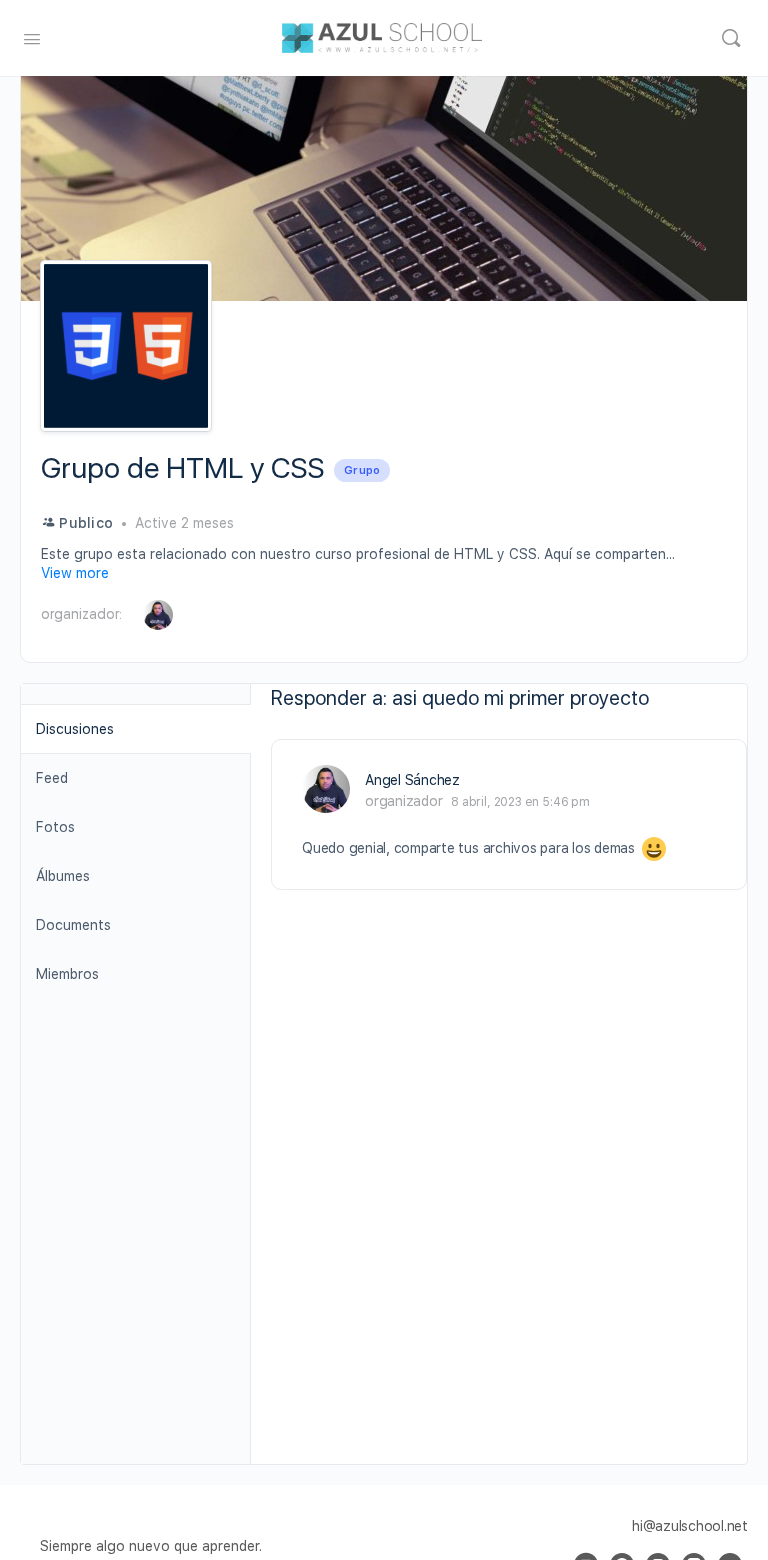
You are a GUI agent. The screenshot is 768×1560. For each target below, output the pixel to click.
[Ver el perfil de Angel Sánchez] (326, 789)
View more (75, 573)
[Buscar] (731, 38)
